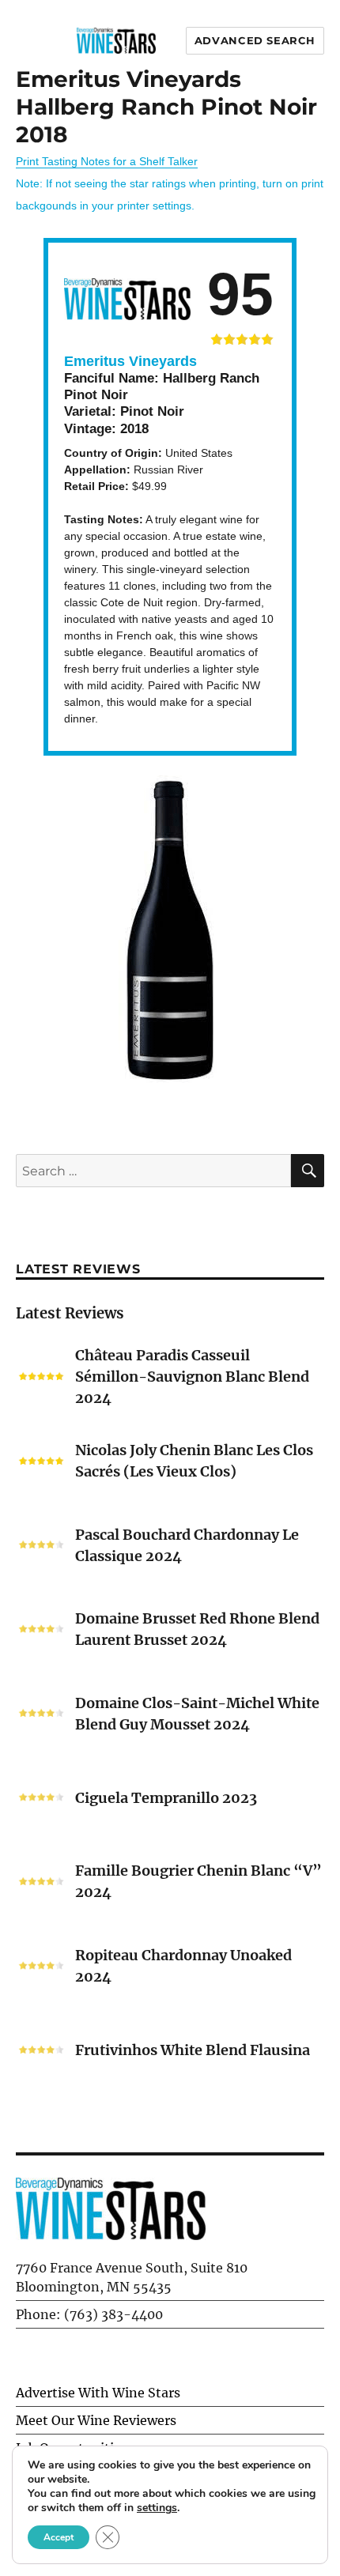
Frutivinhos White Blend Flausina (193, 2050)
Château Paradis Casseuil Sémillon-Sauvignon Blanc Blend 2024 (192, 1377)
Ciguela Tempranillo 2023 (166, 1798)
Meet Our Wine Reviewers (96, 2420)
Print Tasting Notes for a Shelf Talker (107, 161)
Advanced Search (255, 40)
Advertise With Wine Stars (98, 2393)
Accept (59, 2537)
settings (157, 2508)
